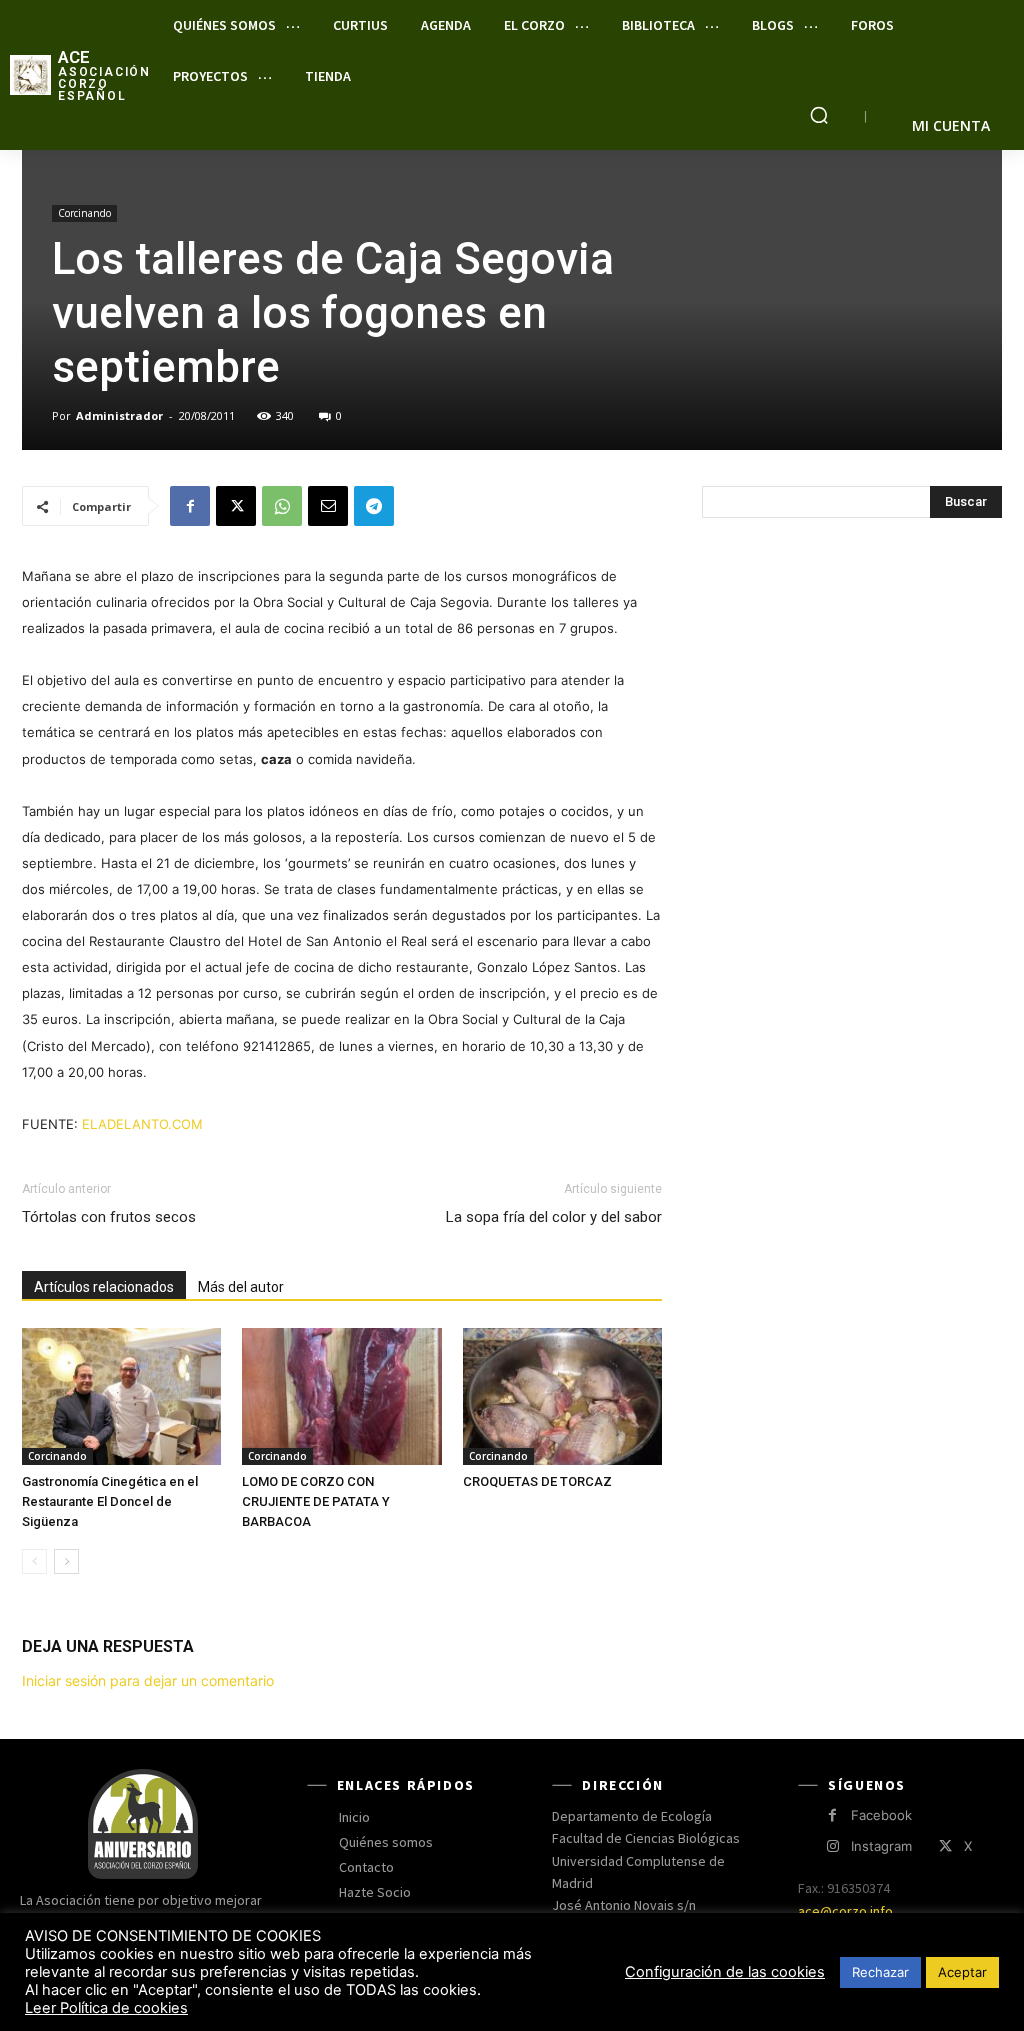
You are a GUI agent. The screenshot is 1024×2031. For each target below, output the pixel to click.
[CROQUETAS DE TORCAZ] (562, 1396)
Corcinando (84, 213)
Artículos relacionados (104, 1287)
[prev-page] (34, 1561)
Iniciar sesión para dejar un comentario (148, 1680)
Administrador (119, 415)
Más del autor (241, 1287)
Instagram (881, 1846)
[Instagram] (832, 1846)
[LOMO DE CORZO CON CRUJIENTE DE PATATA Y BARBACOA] (341, 1396)
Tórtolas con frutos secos (109, 1217)
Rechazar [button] (880, 1972)
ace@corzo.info (845, 1911)
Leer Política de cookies (106, 2008)
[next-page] (66, 1561)
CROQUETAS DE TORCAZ (537, 1481)
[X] (236, 506)
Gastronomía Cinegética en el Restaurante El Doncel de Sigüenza (110, 1501)
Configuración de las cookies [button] (725, 1972)
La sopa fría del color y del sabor (554, 1217)
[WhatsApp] (282, 506)
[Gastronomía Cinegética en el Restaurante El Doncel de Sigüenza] (121, 1396)
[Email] (328, 506)
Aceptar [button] (962, 1972)
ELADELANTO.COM (144, 1124)
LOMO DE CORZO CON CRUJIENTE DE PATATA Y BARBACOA (316, 1501)
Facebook (881, 1815)
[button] (819, 115)
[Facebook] (190, 506)
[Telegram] (374, 506)
